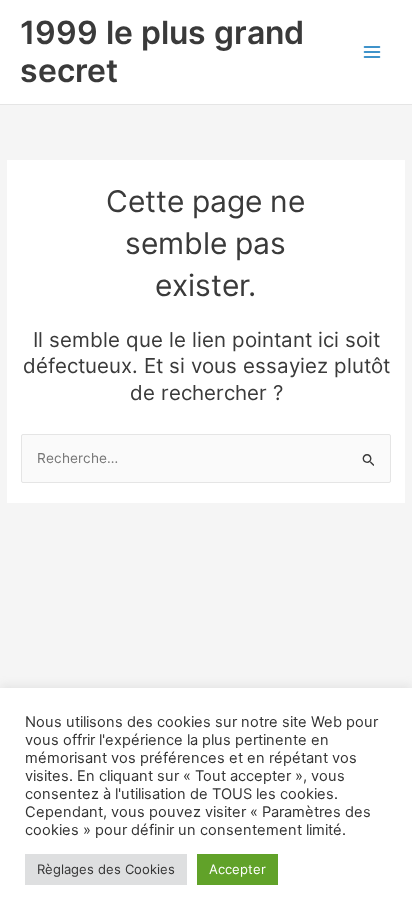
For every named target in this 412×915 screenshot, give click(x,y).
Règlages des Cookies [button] (106, 869)
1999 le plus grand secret (162, 51)
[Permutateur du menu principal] (372, 51)
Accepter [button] (237, 869)
